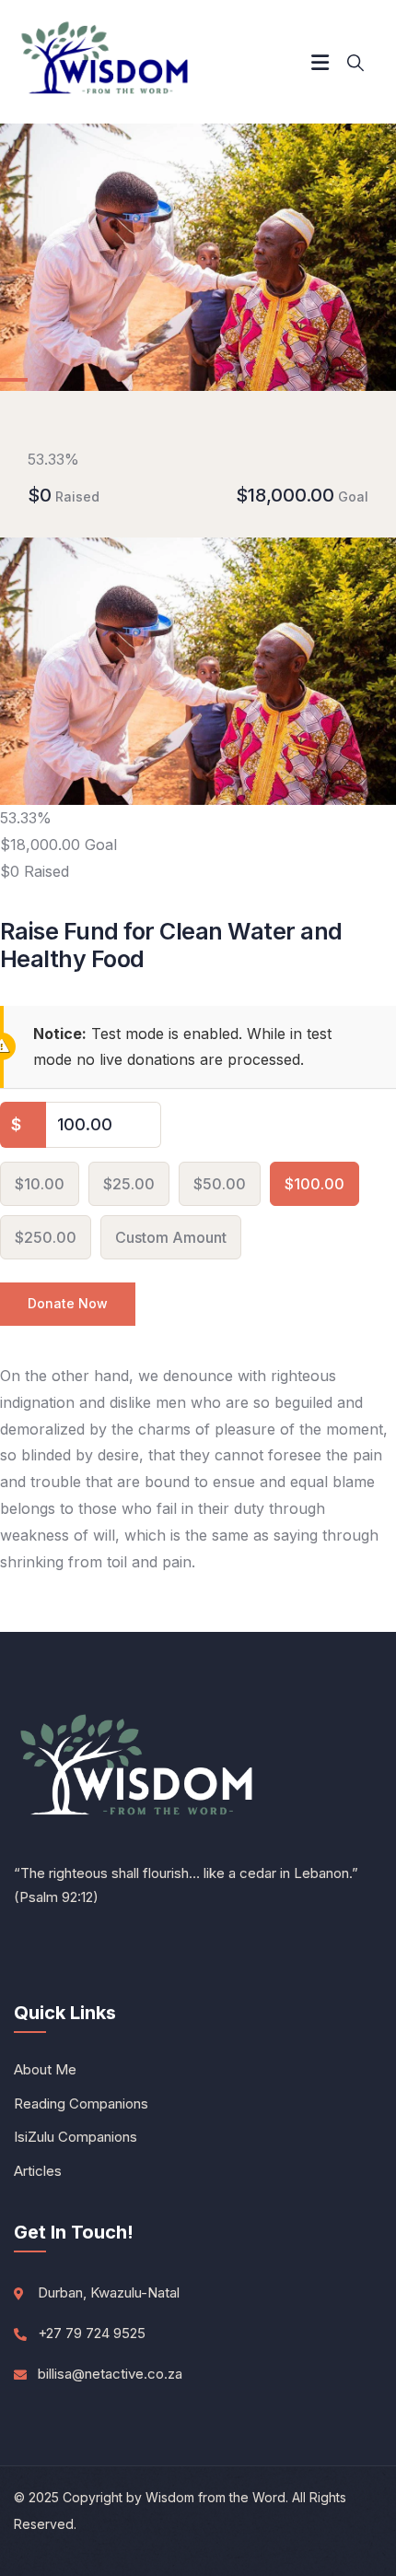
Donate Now (68, 1303)
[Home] (106, 62)
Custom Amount (171, 1237)
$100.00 (314, 1184)
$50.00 (220, 1184)
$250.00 (46, 1237)
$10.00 (40, 1184)
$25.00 (129, 1184)
